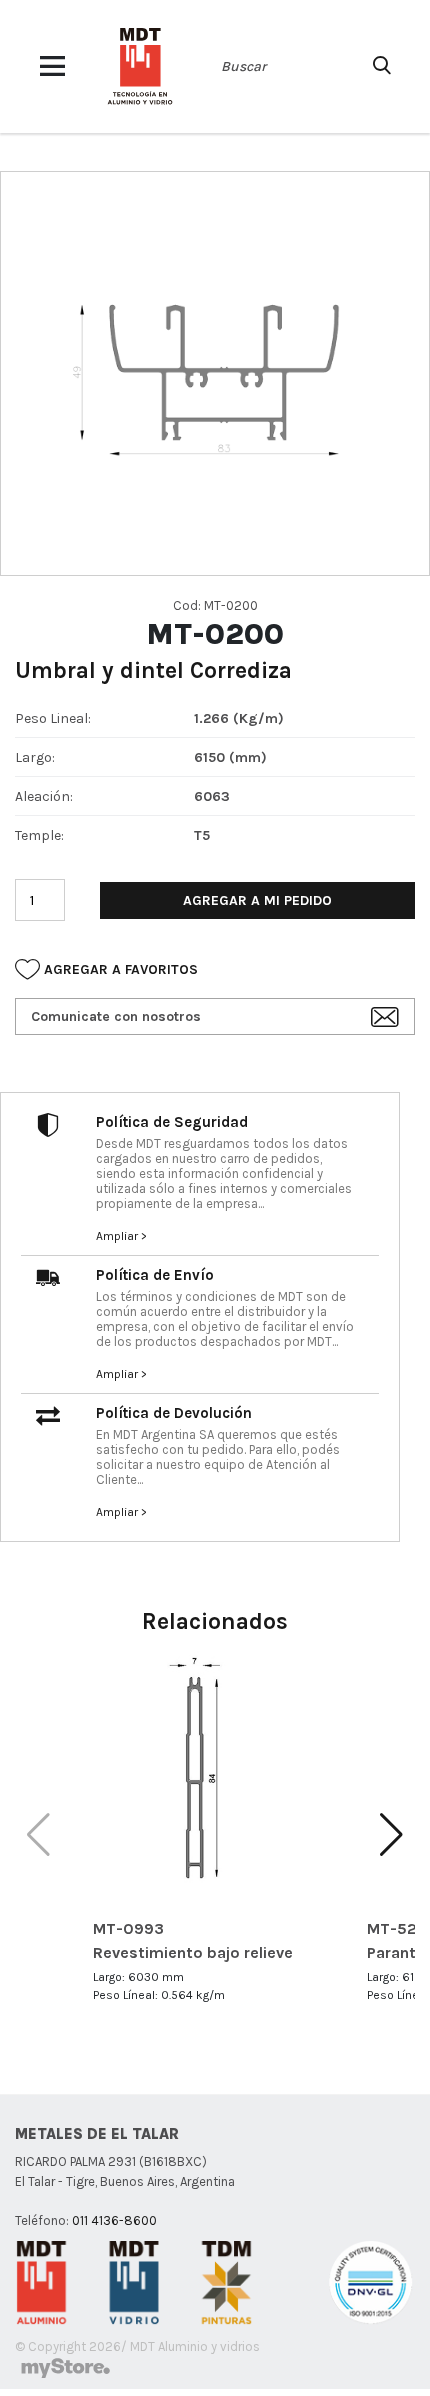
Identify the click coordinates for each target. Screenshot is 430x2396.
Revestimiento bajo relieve (193, 1952)
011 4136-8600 (114, 2220)
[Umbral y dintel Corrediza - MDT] (140, 66)
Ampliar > (121, 1236)
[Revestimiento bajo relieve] (214, 1771)
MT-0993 (128, 1928)
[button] (391, 1835)
